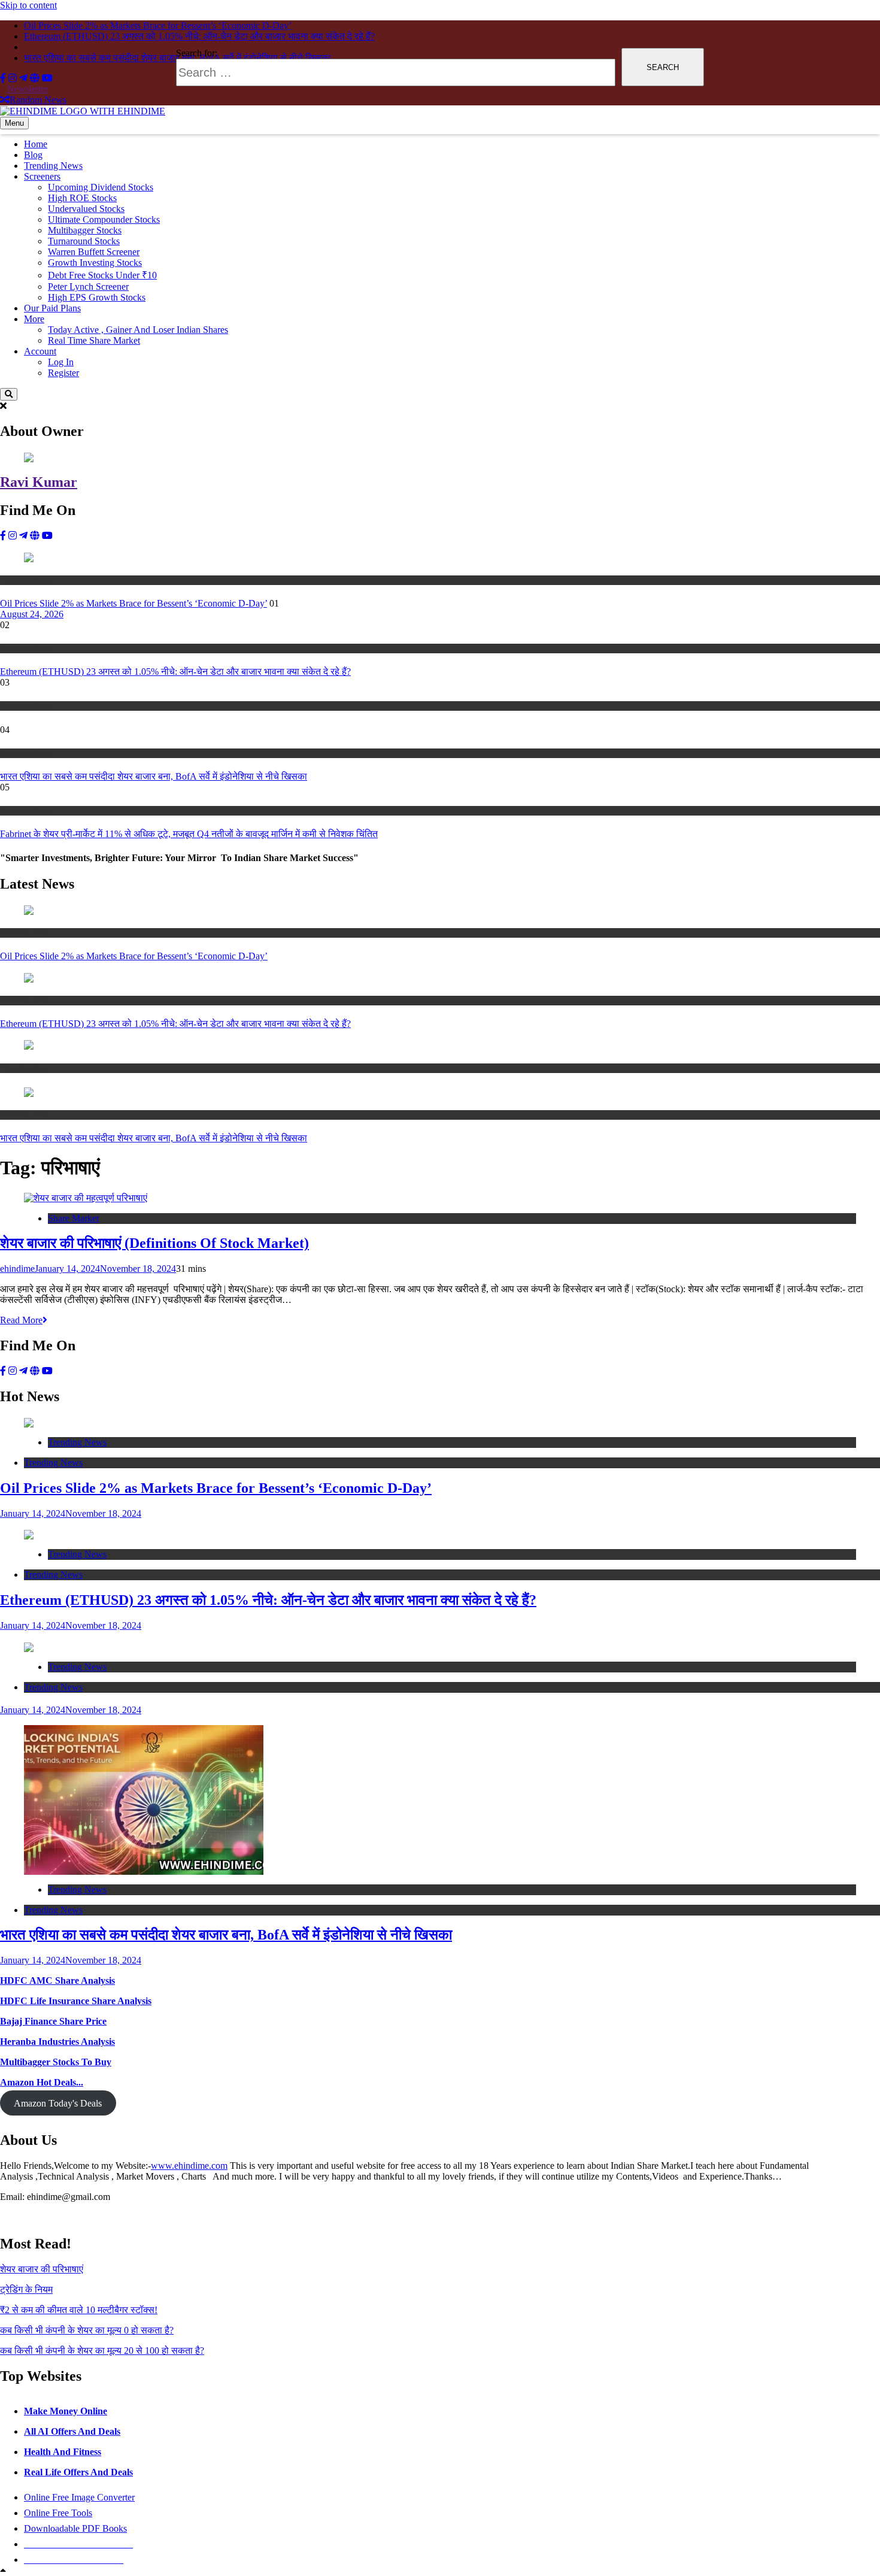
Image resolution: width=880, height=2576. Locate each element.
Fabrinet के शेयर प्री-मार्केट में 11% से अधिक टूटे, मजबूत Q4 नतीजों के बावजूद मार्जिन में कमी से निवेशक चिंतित (189, 834)
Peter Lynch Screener (88, 287)
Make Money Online (66, 2411)
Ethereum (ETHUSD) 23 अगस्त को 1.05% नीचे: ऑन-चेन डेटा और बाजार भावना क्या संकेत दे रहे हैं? (175, 672)
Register (63, 373)
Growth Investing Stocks (95, 263)
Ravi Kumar (39, 482)
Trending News (53, 166)
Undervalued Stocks (86, 209)
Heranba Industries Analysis (57, 2042)
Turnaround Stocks (84, 241)
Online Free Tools (58, 2513)
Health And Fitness (63, 2452)
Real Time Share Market (94, 340)
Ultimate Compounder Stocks (104, 219)
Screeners (42, 176)
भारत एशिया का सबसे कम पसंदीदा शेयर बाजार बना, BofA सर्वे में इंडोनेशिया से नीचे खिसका (154, 776)
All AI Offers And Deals (72, 2431)
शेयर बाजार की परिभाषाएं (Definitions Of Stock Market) (154, 1243)
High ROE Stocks (82, 198)
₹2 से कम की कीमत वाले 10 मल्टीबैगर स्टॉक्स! (79, 2310)
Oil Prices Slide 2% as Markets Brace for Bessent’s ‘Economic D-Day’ (133, 603)
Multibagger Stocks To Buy (56, 2062)
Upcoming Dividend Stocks (101, 187)
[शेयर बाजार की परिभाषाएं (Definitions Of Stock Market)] (86, 1197)
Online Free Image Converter (79, 2497)
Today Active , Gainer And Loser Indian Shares (138, 330)
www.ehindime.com (189, 2166)
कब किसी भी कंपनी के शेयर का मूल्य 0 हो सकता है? (87, 2330)
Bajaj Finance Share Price (53, 2021)
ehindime (17, 1269)
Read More (21, 1320)
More (34, 319)
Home (36, 144)
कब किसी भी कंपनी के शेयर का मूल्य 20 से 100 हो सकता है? (102, 2351)
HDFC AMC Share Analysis (57, 1981)
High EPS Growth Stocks (97, 297)
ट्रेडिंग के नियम (26, 2289)
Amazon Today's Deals (58, 2103)
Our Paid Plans (52, 308)
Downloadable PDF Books (75, 2528)
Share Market (73, 1218)
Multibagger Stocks (85, 230)
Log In (61, 362)
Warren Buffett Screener (94, 252)
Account (40, 351)
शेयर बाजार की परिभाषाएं (42, 2269)
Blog (33, 155)
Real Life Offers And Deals (78, 2472)
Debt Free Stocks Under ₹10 (102, 275)
